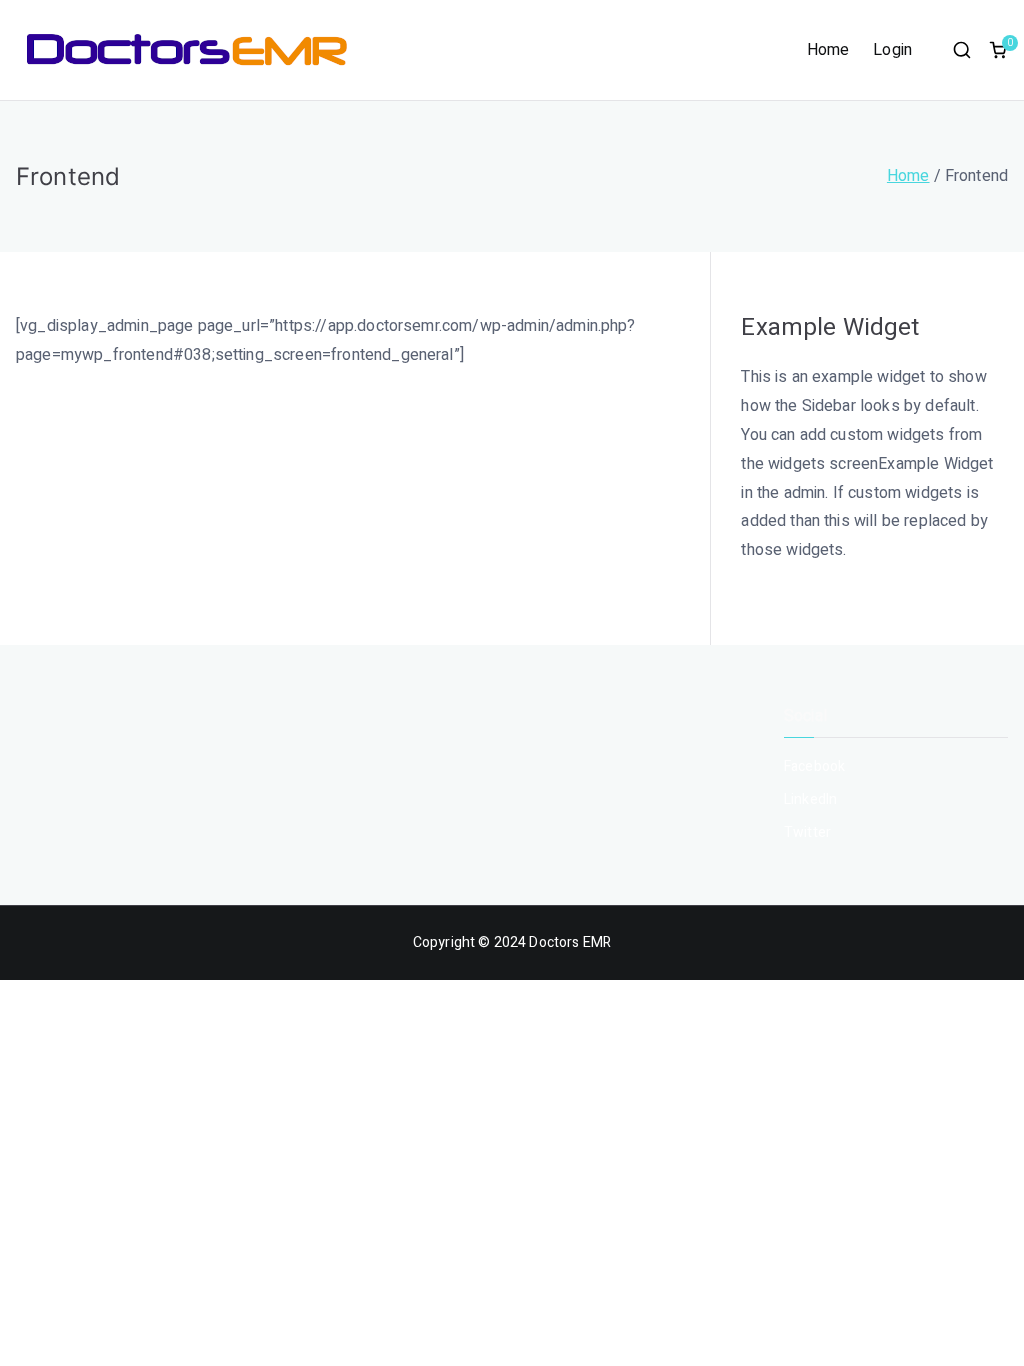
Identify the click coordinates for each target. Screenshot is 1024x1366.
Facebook (814, 766)
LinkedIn (810, 799)
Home (828, 50)
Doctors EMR (570, 942)
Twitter (807, 832)
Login (892, 50)
